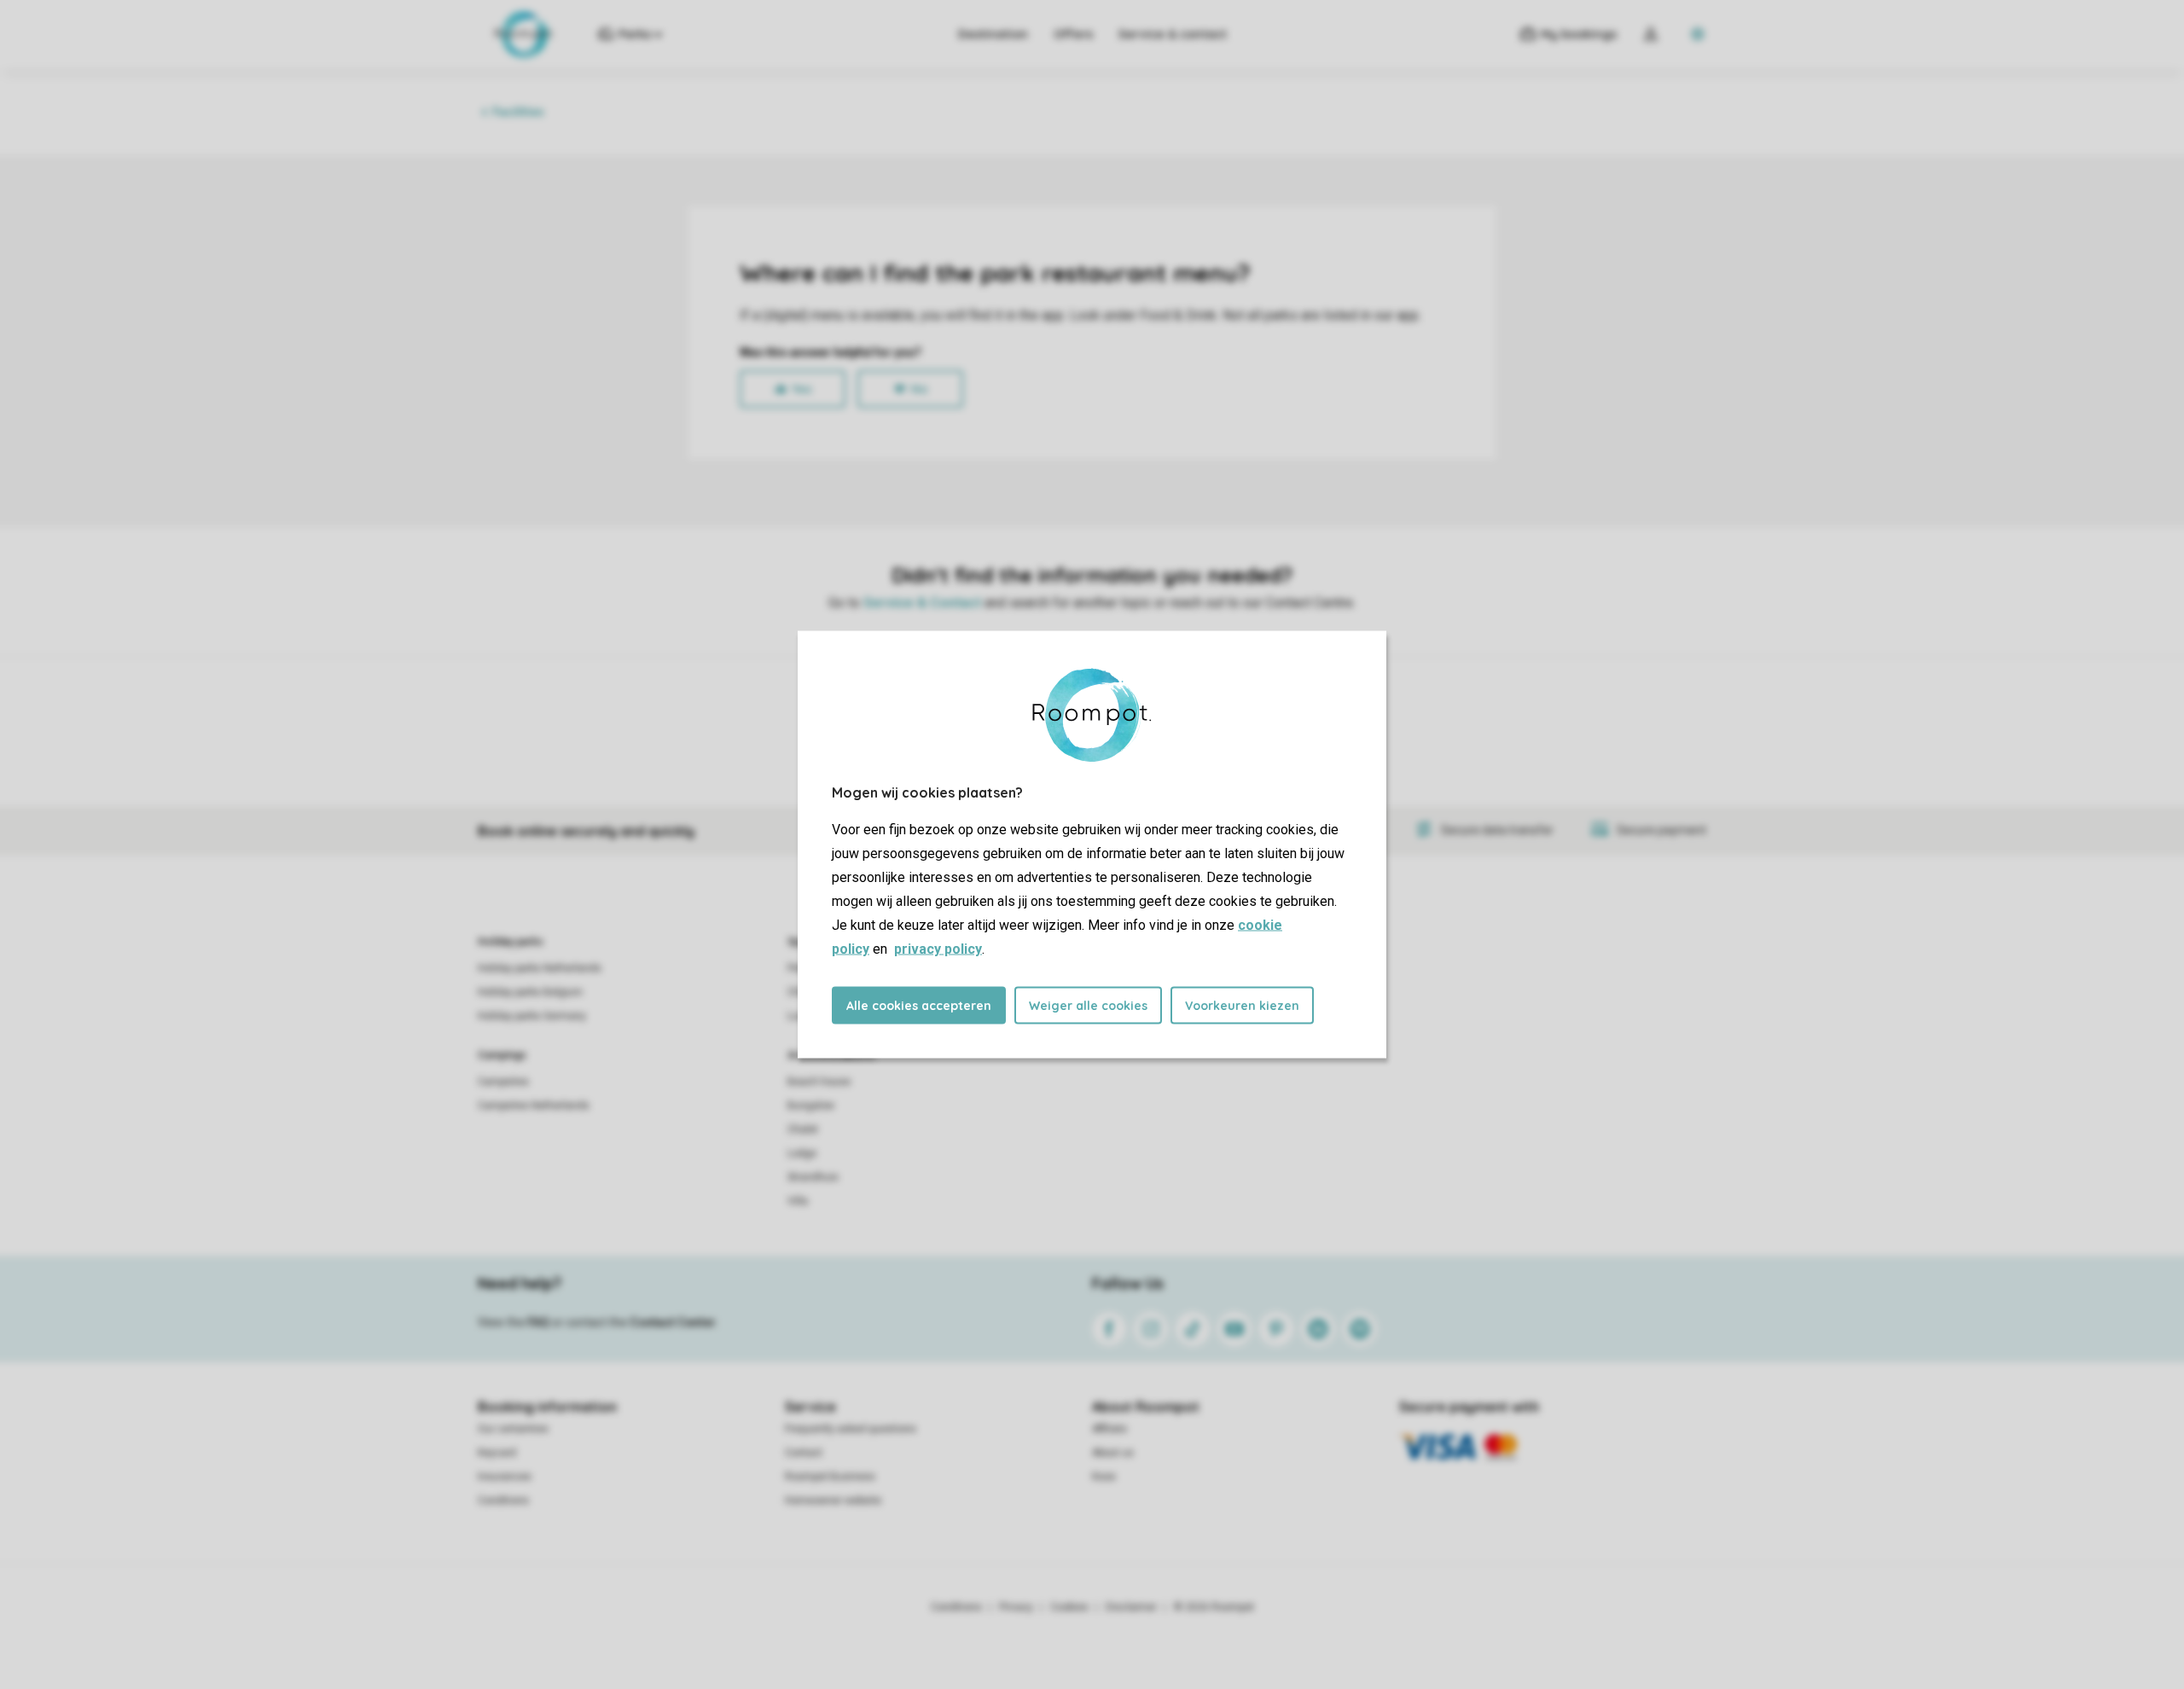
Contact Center (673, 1322)
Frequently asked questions (851, 1429)
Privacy (1016, 1607)
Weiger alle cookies (1088, 1006)
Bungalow (811, 1106)
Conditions (503, 1500)
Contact (804, 1453)
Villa (798, 1201)
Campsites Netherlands (534, 1106)
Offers (1073, 34)
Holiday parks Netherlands (540, 968)
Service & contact (1173, 34)
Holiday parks (511, 942)
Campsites (503, 1082)
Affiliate (1109, 1429)
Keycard (497, 1453)
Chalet (803, 1129)
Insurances (505, 1477)
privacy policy (938, 949)
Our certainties (513, 1429)
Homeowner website (833, 1500)
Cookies (1069, 1607)
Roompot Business (830, 1477)
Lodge (802, 1153)
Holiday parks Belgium (530, 992)
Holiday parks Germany (532, 1016)
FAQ (538, 1322)
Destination (993, 34)
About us (1113, 1453)
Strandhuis (813, 1177)
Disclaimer (1131, 1607)
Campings (502, 1055)
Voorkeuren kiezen (1242, 1006)
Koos (1104, 1477)
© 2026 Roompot (1214, 1607)
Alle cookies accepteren (919, 1006)
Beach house (819, 1082)
